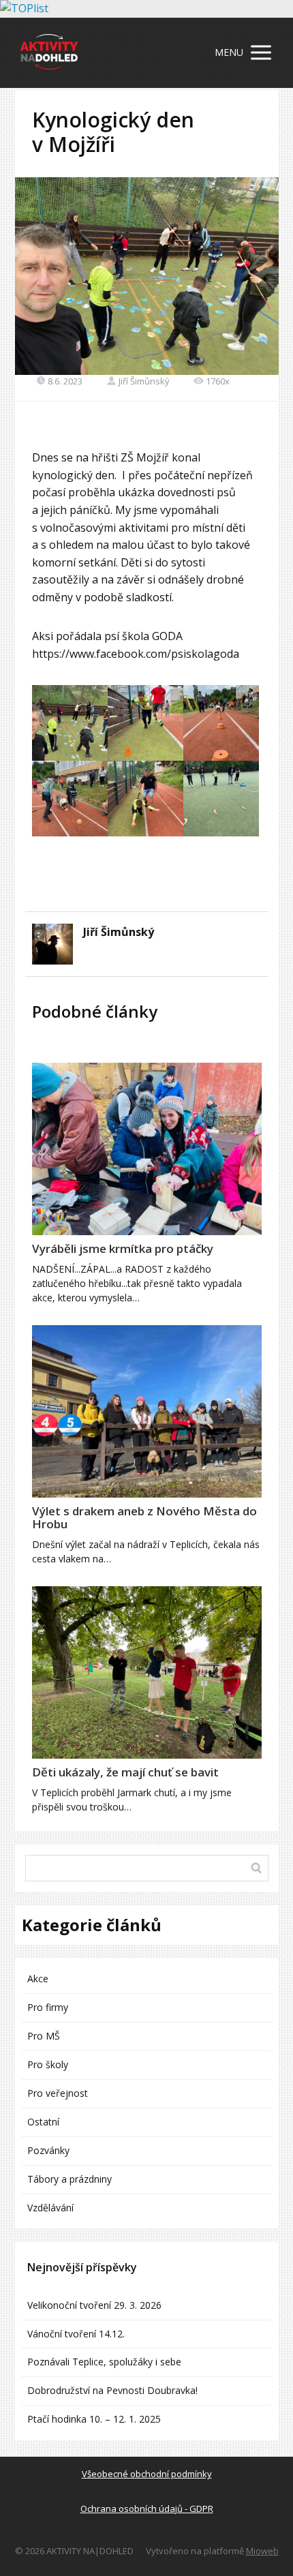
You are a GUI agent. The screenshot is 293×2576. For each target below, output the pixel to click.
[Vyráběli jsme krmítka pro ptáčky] (147, 1149)
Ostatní (43, 2122)
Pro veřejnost (58, 2093)
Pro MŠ (44, 2036)
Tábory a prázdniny (70, 2179)
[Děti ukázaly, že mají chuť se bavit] (147, 1672)
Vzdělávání (50, 2208)
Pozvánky (48, 2150)
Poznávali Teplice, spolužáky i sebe (104, 2362)
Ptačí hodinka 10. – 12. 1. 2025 (94, 2419)
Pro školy (48, 2064)
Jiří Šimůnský (144, 381)
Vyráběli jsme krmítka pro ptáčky (123, 1248)
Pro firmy (48, 2007)
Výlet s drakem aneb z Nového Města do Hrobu (144, 1517)
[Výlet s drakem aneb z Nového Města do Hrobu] (147, 1411)
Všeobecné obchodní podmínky (147, 2474)
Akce (38, 1979)
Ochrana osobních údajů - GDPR (147, 2509)
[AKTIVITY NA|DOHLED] (49, 53)
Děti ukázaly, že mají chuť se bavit (125, 1772)
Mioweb (262, 2551)
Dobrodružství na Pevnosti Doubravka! (112, 2390)
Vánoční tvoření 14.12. (76, 2334)
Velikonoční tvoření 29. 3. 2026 (94, 2305)
